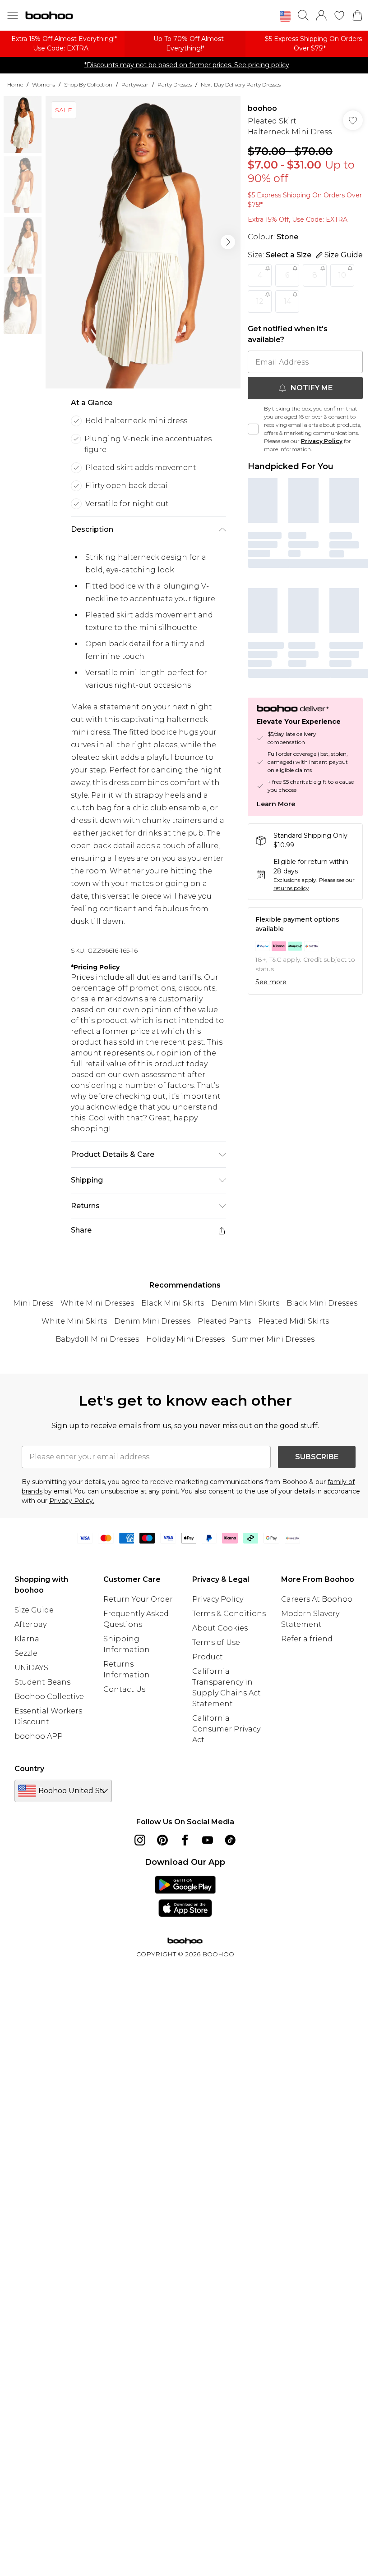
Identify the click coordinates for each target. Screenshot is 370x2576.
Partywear (135, 84)
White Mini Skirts (74, 1321)
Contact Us (124, 1689)
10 (342, 275)
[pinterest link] (162, 1840)
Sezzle (26, 1653)
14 (287, 301)
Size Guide (34, 1610)
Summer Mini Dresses (273, 1339)
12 (260, 301)
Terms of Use (216, 1642)
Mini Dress (33, 1303)
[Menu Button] (13, 15)
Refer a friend (307, 1639)
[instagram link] (140, 1840)
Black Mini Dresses (322, 1303)
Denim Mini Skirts (245, 1303)
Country (29, 1769)
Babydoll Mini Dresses (97, 1339)
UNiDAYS (31, 1668)
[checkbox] (253, 429)
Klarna (27, 1639)
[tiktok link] (230, 1840)
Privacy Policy (322, 441)
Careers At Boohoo (317, 1599)
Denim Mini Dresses (152, 1321)
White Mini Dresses (97, 1303)
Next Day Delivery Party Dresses (241, 84)
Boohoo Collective (49, 1697)
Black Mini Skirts (173, 1303)
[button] (285, 16)
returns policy (291, 888)
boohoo (262, 108)
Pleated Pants (224, 1321)
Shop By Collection (88, 84)
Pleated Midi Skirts (294, 1321)
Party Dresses (175, 84)
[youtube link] (208, 1840)
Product (208, 1657)
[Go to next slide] (228, 242)
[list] (143, 242)
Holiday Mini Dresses (185, 1339)
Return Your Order (138, 1599)
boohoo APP (39, 1736)
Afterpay (30, 1624)
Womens (44, 84)
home (15, 84)
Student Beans (42, 1682)
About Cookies (220, 1628)
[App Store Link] (185, 1896)
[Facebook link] (185, 1840)
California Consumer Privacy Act (226, 1729)
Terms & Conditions (229, 1614)
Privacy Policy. (72, 1501)
